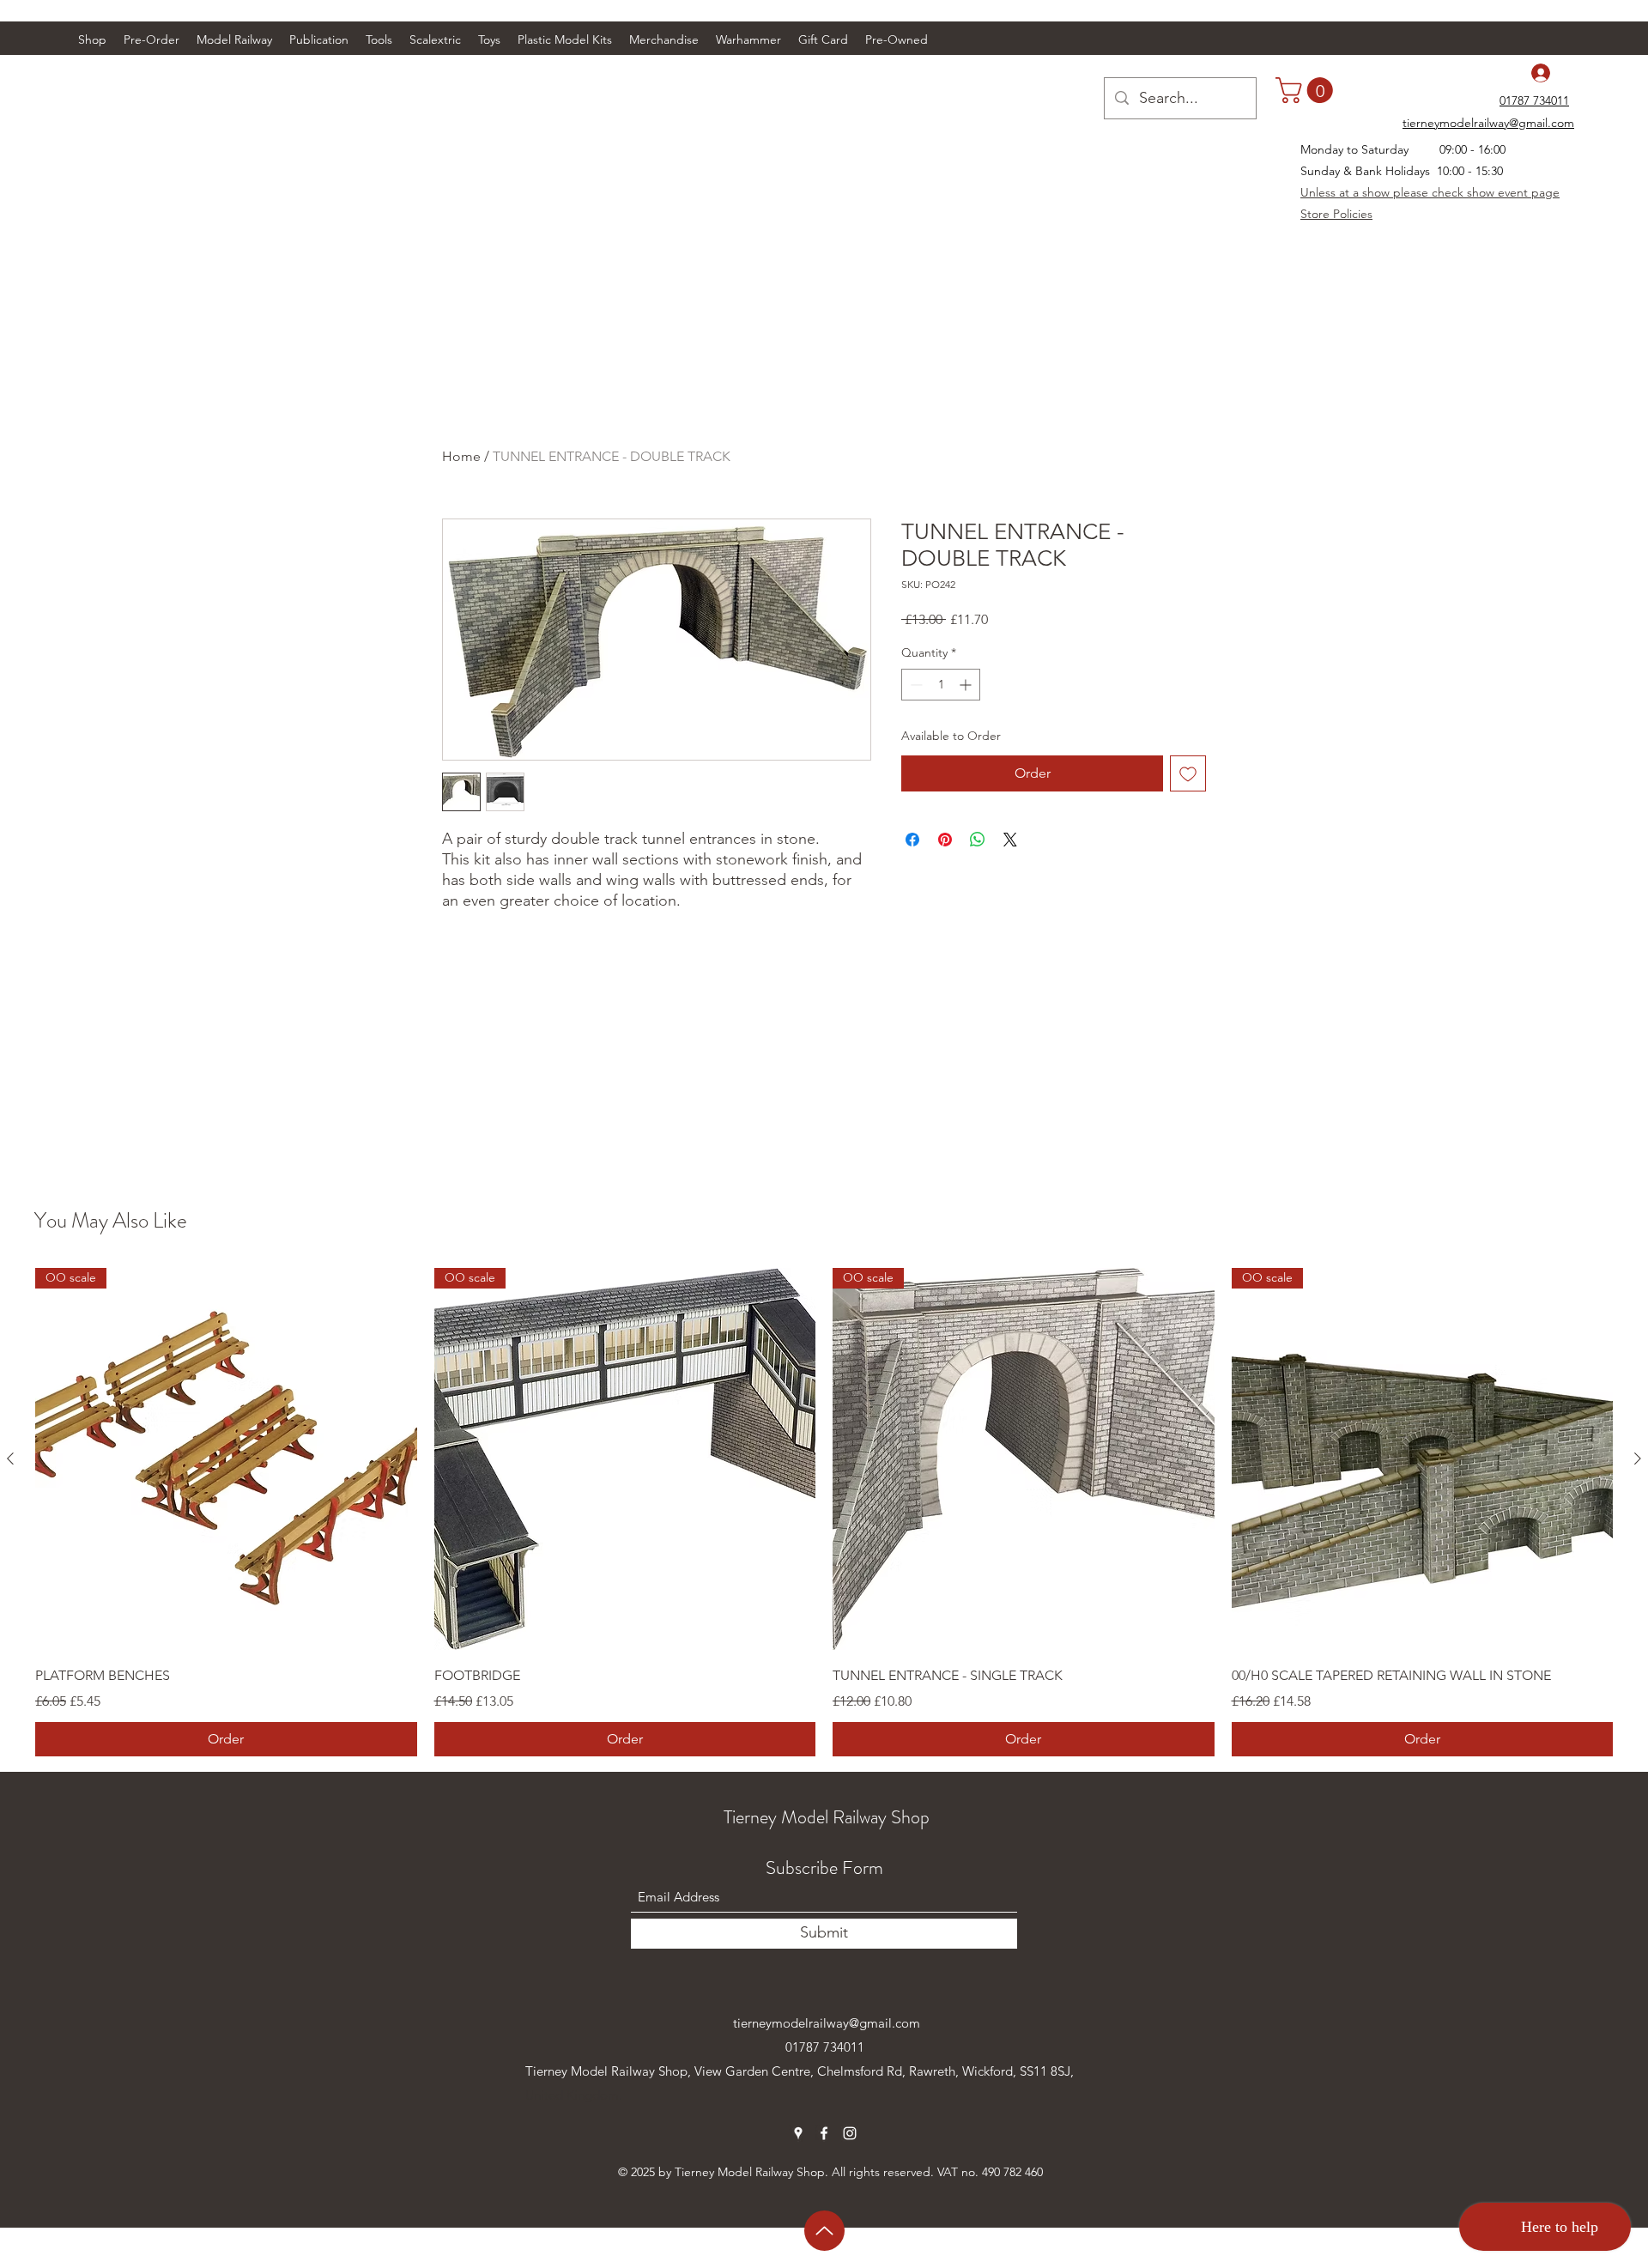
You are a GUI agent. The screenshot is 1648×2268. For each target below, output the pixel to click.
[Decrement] (915, 685)
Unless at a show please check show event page (1430, 192)
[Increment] (967, 685)
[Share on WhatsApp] (978, 840)
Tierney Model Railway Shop (827, 1817)
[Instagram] (850, 2133)
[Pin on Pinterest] (945, 840)
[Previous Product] (10, 1458)
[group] (824, 1512)
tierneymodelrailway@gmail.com (827, 2023)
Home (461, 456)
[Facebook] (824, 2133)
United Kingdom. (574, 2095)
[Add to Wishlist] (1188, 773)
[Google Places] (798, 2133)
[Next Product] (1638, 1458)
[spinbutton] (941, 685)
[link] (1307, 90)
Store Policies (1336, 214)
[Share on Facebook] (912, 840)
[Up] (824, 2231)
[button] (234, 39)
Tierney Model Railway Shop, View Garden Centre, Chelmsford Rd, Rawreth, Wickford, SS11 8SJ (798, 2071)
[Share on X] (1010, 840)
